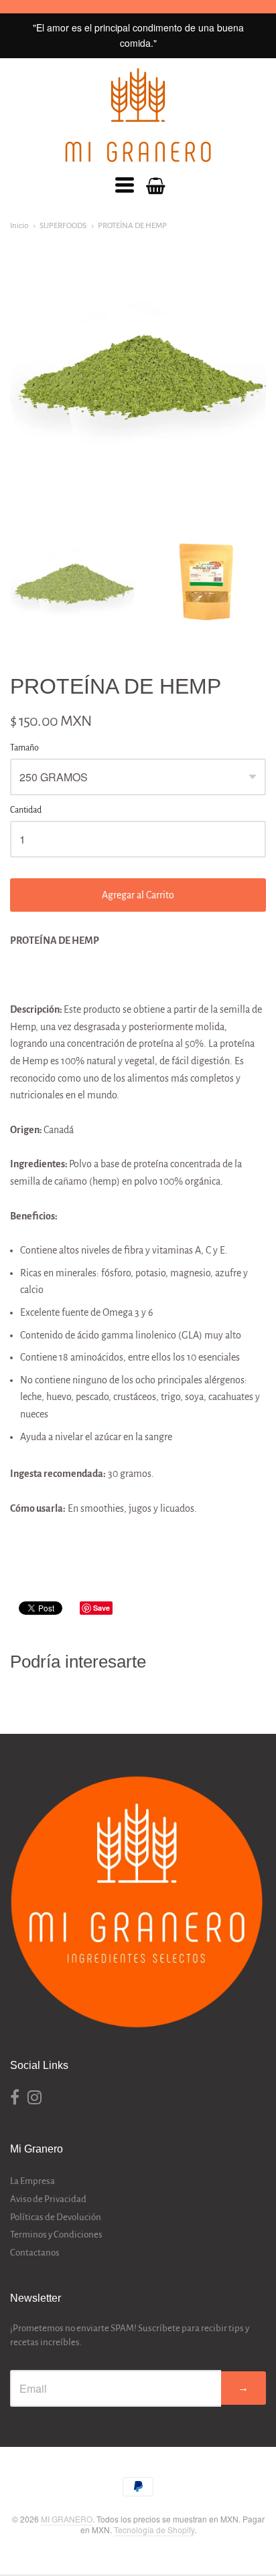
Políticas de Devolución (56, 2217)
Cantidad (26, 810)
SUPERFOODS (63, 226)
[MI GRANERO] (138, 115)
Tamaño (24, 748)
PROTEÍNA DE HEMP (132, 226)
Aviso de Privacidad (48, 2199)
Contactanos (35, 2253)
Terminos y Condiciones (56, 2235)
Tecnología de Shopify (154, 2530)
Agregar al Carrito (138, 895)
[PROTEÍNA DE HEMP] (72, 581)
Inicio (19, 226)
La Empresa (32, 2181)
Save (101, 1608)
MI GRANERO (67, 2519)
